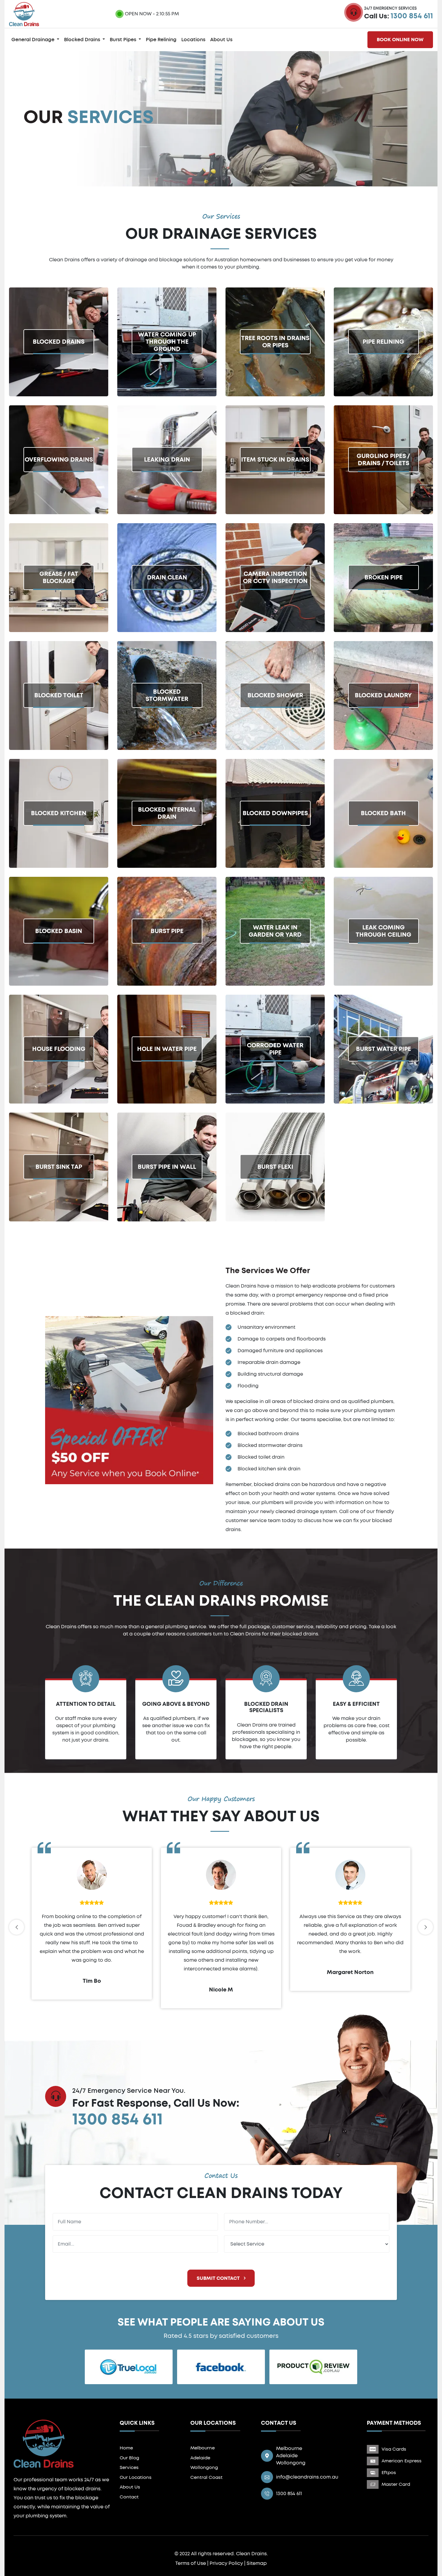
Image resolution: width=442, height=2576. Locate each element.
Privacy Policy (226, 2563)
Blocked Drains (83, 40)
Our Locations (136, 2478)
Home (126, 2448)
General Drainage (34, 40)
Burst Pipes (124, 40)
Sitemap (257, 2563)
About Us (221, 40)
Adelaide (200, 2458)
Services (129, 2468)
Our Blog (129, 2458)
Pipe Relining (161, 40)
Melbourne (203, 2448)
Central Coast (206, 2478)
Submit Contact (219, 2278)
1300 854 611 (412, 16)
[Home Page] (44, 2443)
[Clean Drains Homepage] (24, 13)
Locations (193, 40)
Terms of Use (191, 2563)
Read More (23, 372)
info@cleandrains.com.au (307, 2477)
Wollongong (204, 2468)
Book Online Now (400, 40)
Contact (129, 2497)
